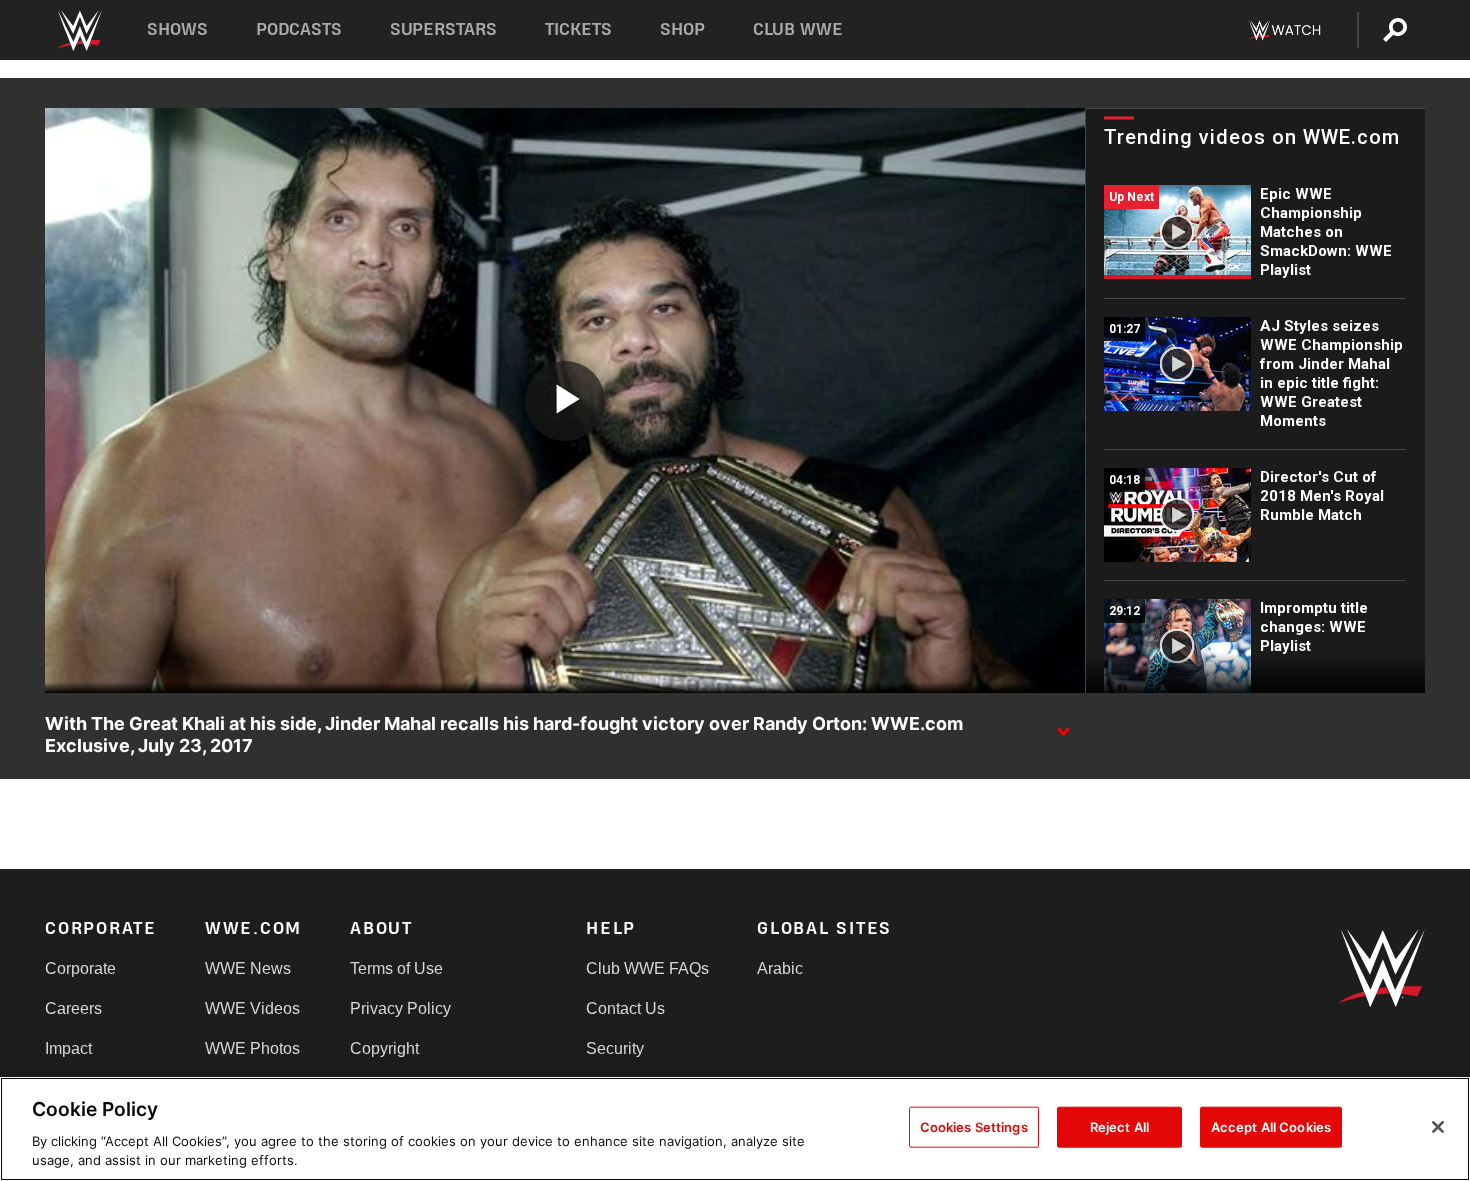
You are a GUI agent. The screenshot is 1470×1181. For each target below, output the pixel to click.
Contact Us (625, 1008)
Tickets (578, 29)
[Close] (1438, 1127)
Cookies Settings (974, 1127)
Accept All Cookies (1271, 1127)
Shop (682, 29)
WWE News (248, 968)
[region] (735, 1129)
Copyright (384, 1048)
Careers (73, 1008)
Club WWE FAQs (647, 968)
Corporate (80, 968)
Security (615, 1048)
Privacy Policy (400, 1008)
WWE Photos (252, 1048)
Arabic (780, 968)
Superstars (444, 29)
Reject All (1119, 1127)
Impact (68, 1048)
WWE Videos (252, 1008)
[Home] (78, 30)
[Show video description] (1063, 725)
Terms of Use (396, 968)
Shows (177, 29)
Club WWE (798, 29)
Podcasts (299, 29)
